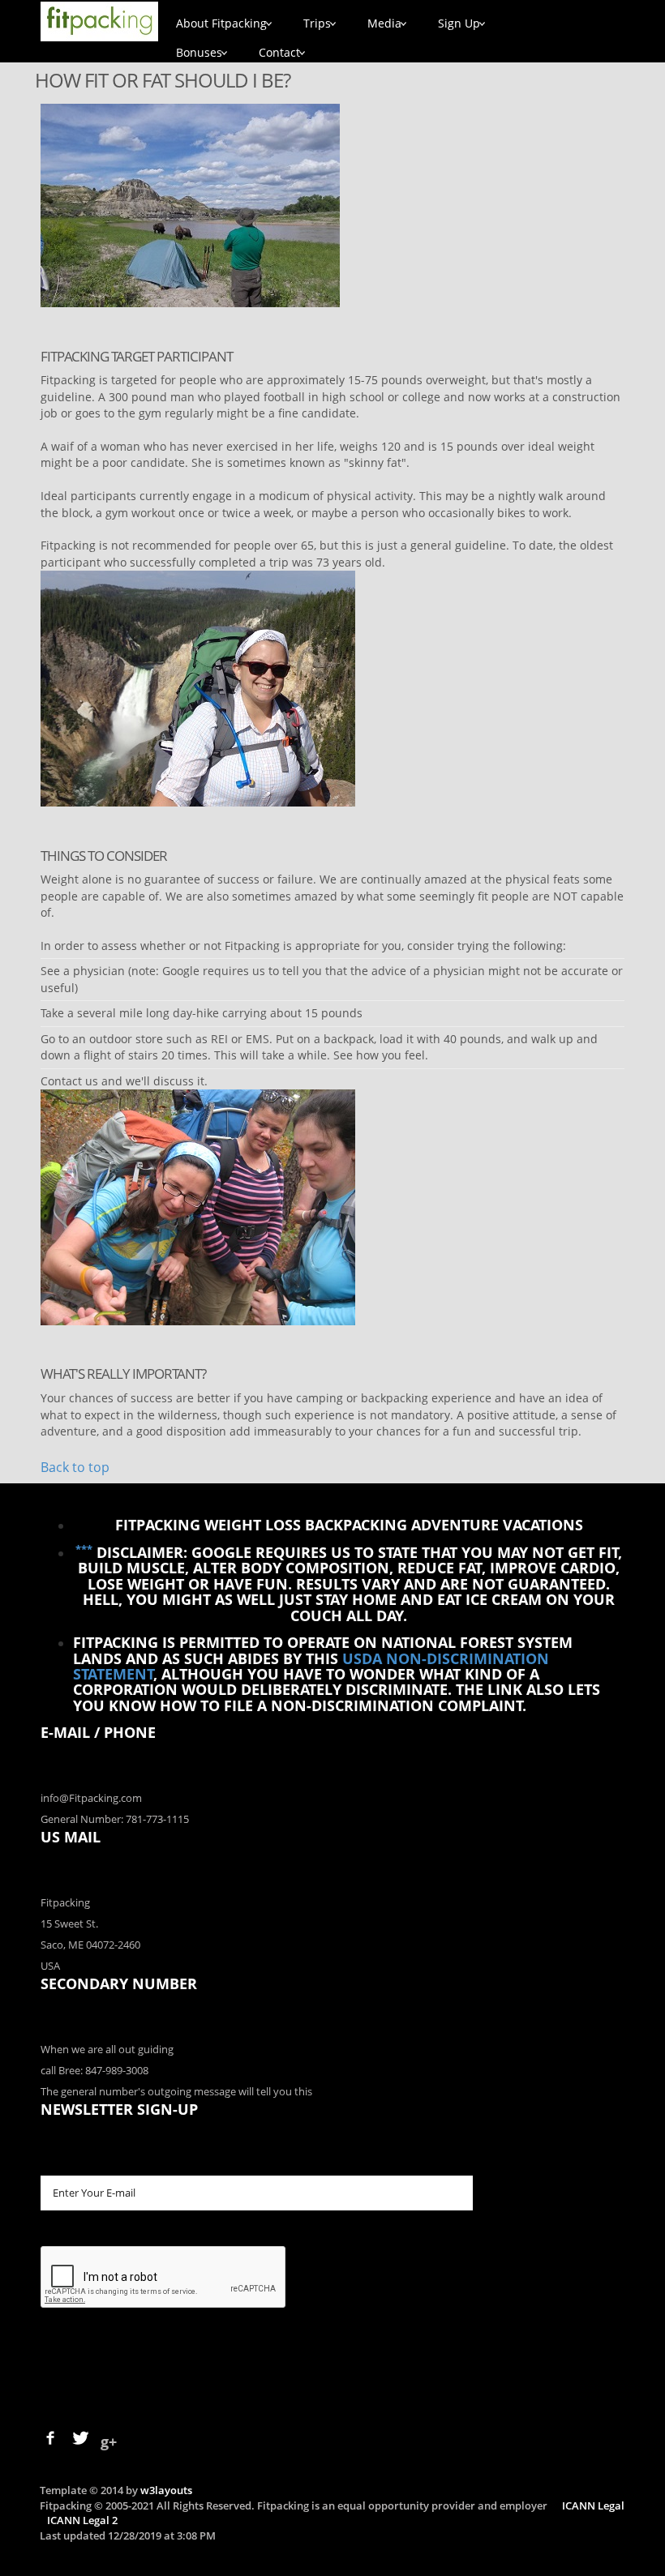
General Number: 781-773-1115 (115, 1819)
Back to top (75, 1467)
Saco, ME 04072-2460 (90, 1945)
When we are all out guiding (107, 2049)
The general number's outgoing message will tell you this (176, 2091)
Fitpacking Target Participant (137, 356)
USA (50, 1966)
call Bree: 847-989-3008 (94, 2070)
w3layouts (166, 2490)
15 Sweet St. (69, 1923)
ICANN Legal (593, 2505)
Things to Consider (104, 856)
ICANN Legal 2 (82, 2520)
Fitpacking (65, 1902)
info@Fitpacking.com (91, 1798)
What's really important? (123, 1374)
